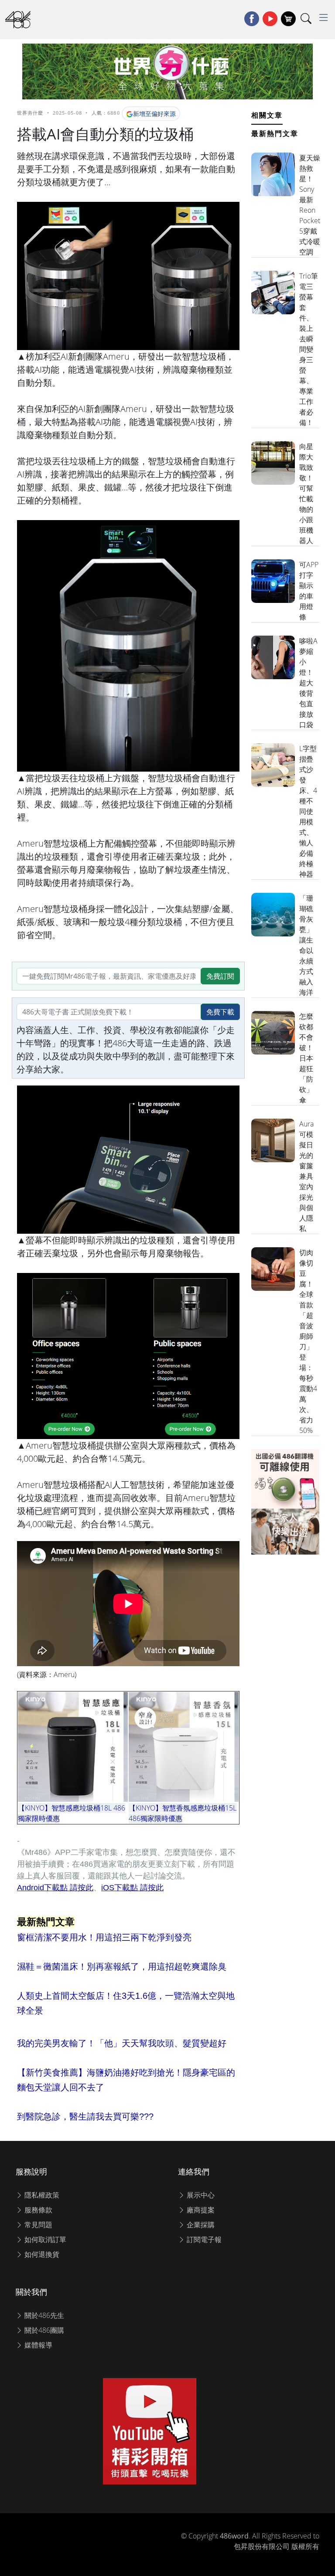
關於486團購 (43, 2330)
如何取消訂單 (44, 2239)
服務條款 (38, 2210)
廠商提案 (200, 2210)
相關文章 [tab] (267, 115)
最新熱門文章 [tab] (275, 133)
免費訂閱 (220, 976)
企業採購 (200, 2225)
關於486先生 (43, 2315)
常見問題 (38, 2225)
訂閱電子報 (203, 2239)
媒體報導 (38, 2345)
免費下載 (220, 1012)
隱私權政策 (41, 2195)
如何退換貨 (41, 2254)
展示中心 (200, 2195)
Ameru (64, 1674)
